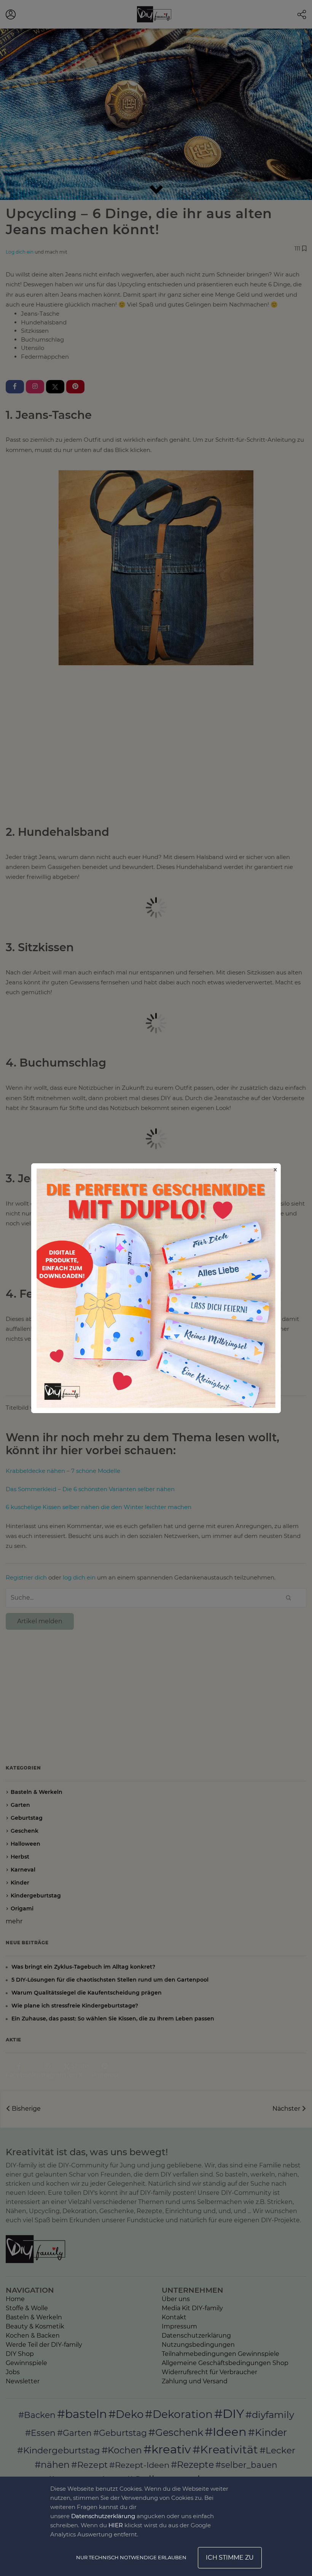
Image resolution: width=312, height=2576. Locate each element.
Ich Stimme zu (230, 2558)
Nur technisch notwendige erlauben (131, 2557)
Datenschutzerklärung (103, 2516)
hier (116, 2525)
